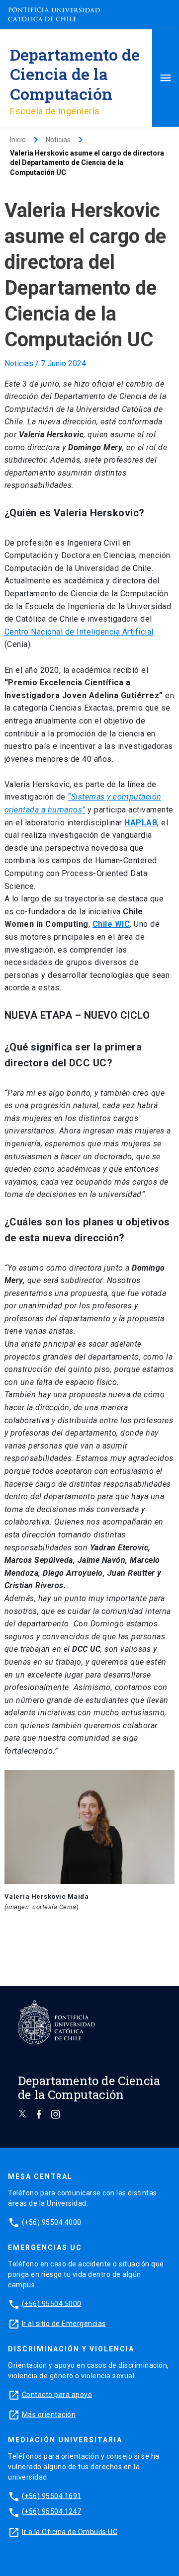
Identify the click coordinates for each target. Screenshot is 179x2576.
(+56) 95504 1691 (52, 2495)
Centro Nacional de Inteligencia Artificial (79, 632)
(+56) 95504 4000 (52, 2222)
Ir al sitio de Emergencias (64, 2323)
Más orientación (49, 2414)
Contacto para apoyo (57, 2394)
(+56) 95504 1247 (52, 2511)
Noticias (19, 363)
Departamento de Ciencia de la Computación (75, 74)
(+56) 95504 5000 (52, 2303)
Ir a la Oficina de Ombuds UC (70, 2531)
